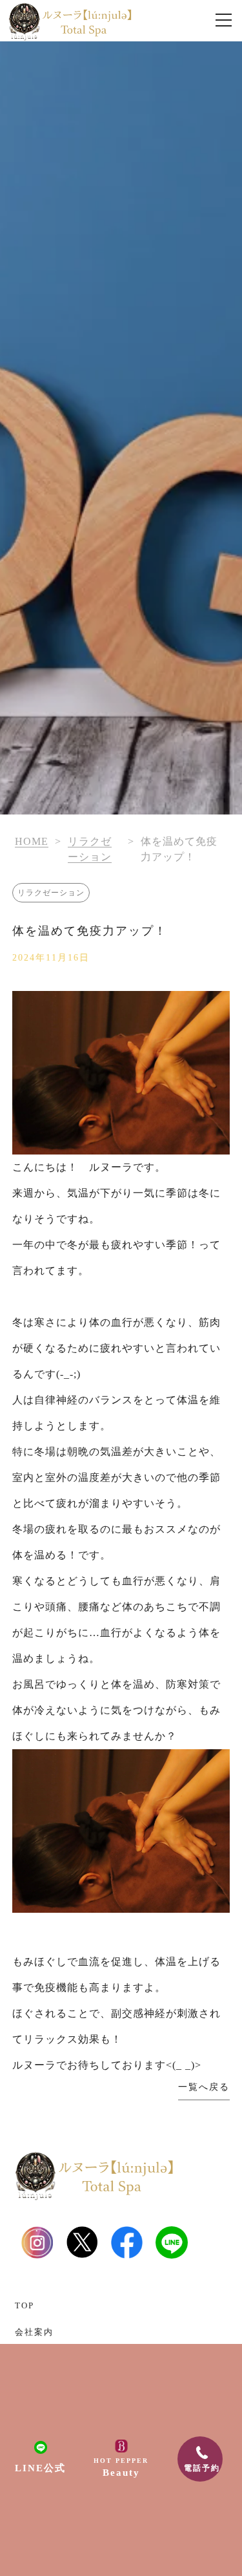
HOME (32, 841)
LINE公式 (40, 2468)
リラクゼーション (51, 893)
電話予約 (202, 2468)
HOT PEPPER (121, 2467)
